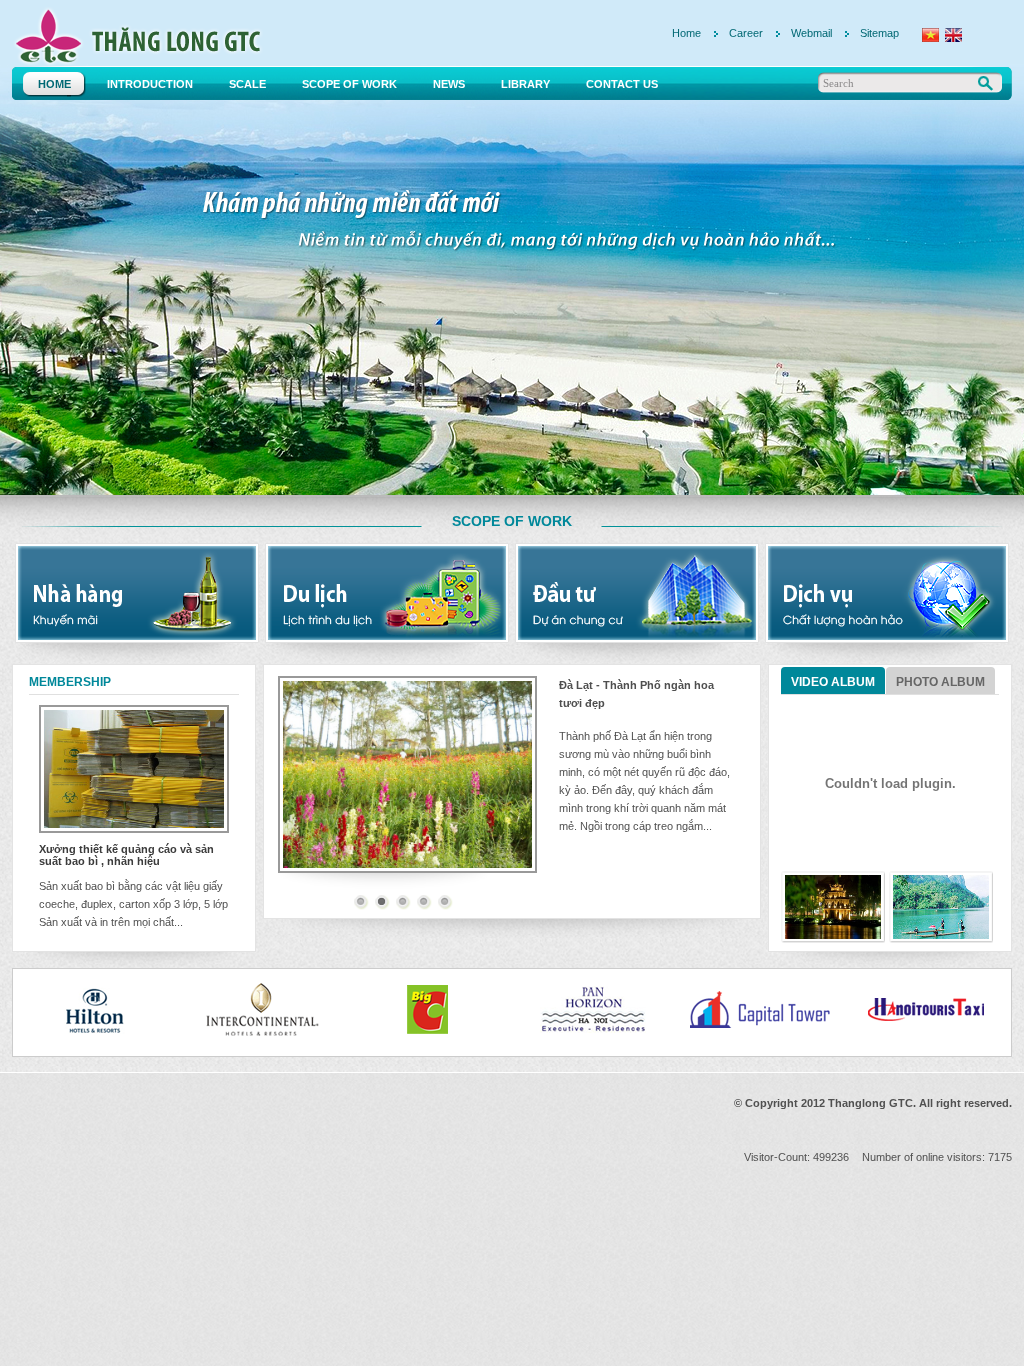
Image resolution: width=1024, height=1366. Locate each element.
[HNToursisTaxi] (878, 1010)
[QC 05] (887, 593)
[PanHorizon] (546, 1010)
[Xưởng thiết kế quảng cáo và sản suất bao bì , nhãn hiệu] (134, 769)
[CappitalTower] (712, 1010)
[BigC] (380, 1010)
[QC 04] (637, 593)
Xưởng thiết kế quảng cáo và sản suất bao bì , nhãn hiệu (126, 855)
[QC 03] (387, 593)
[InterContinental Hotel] (214, 1010)
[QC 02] (137, 593)
